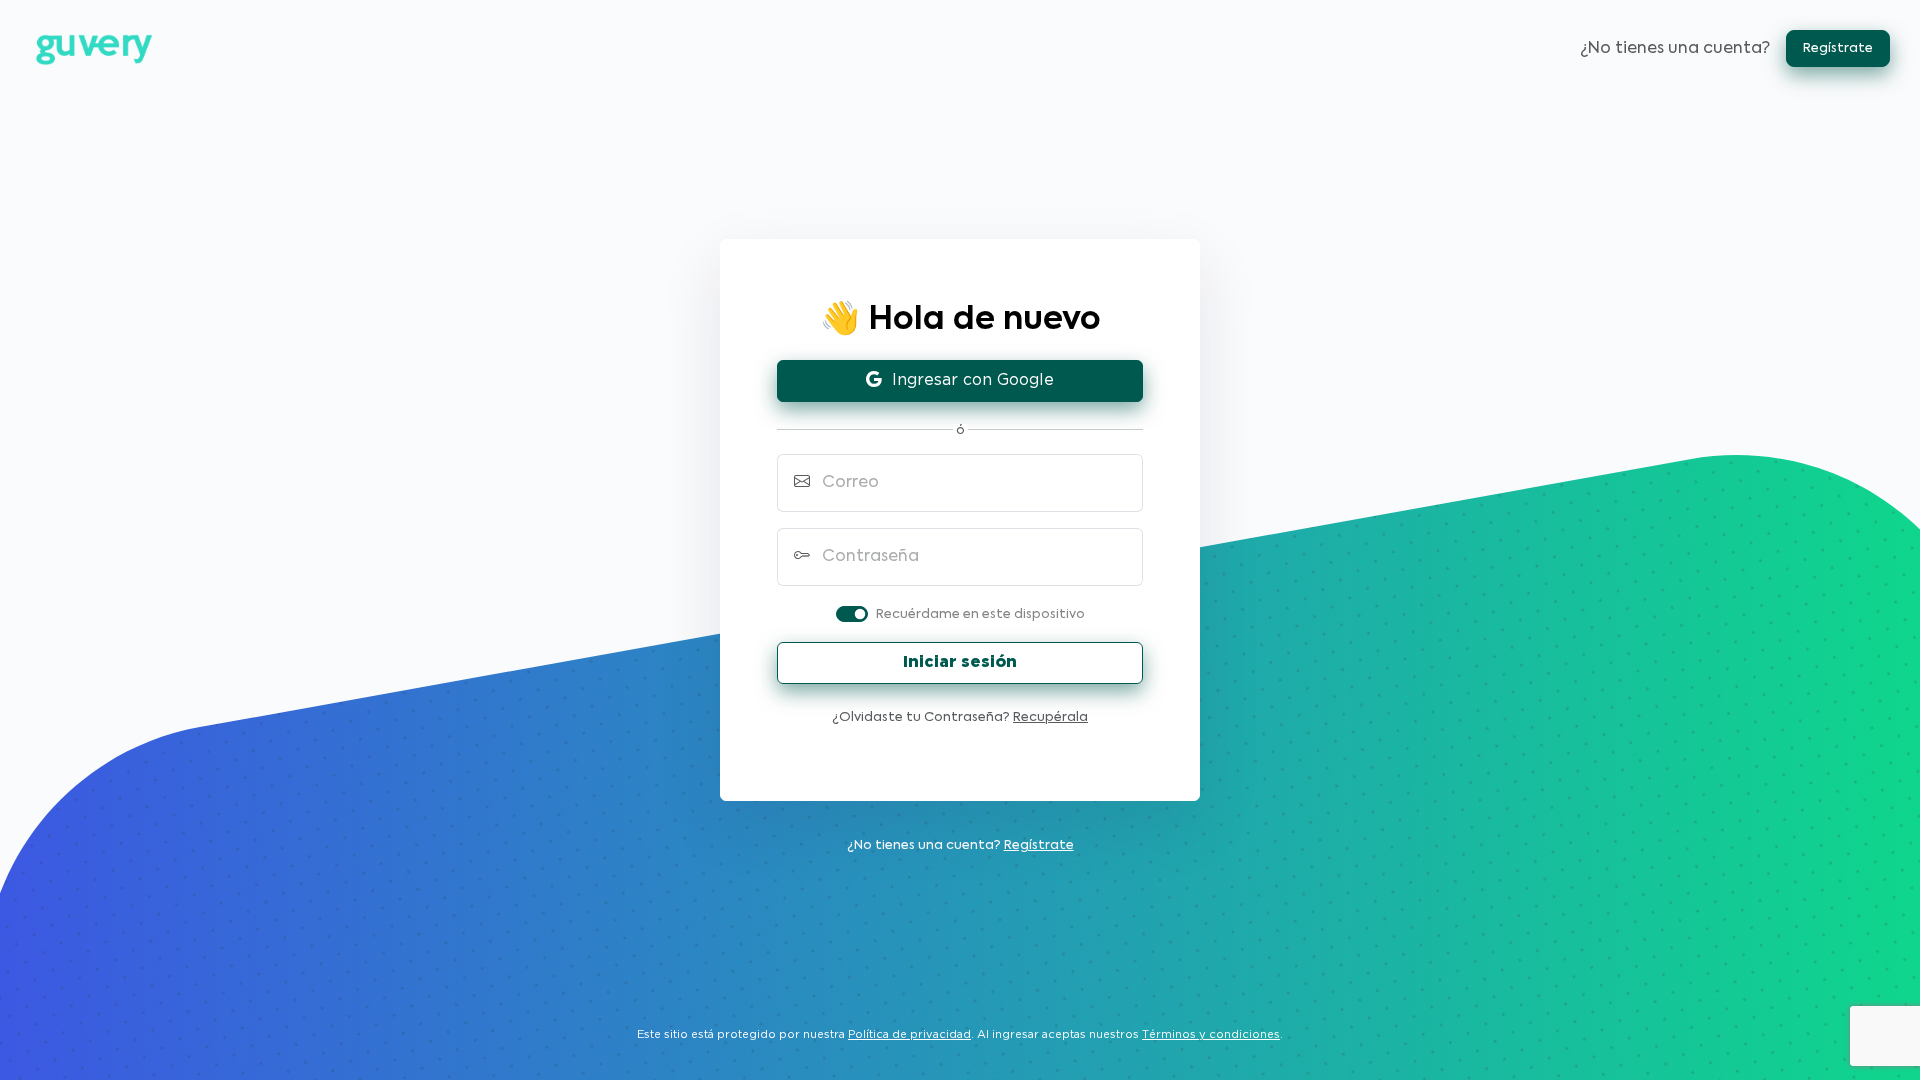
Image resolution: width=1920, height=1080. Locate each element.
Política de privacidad (909, 1035)
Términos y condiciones (1211, 1035)
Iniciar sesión (960, 662)
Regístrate (1838, 48)
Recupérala (1050, 717)
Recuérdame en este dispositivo (980, 614)
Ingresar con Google (968, 380)
